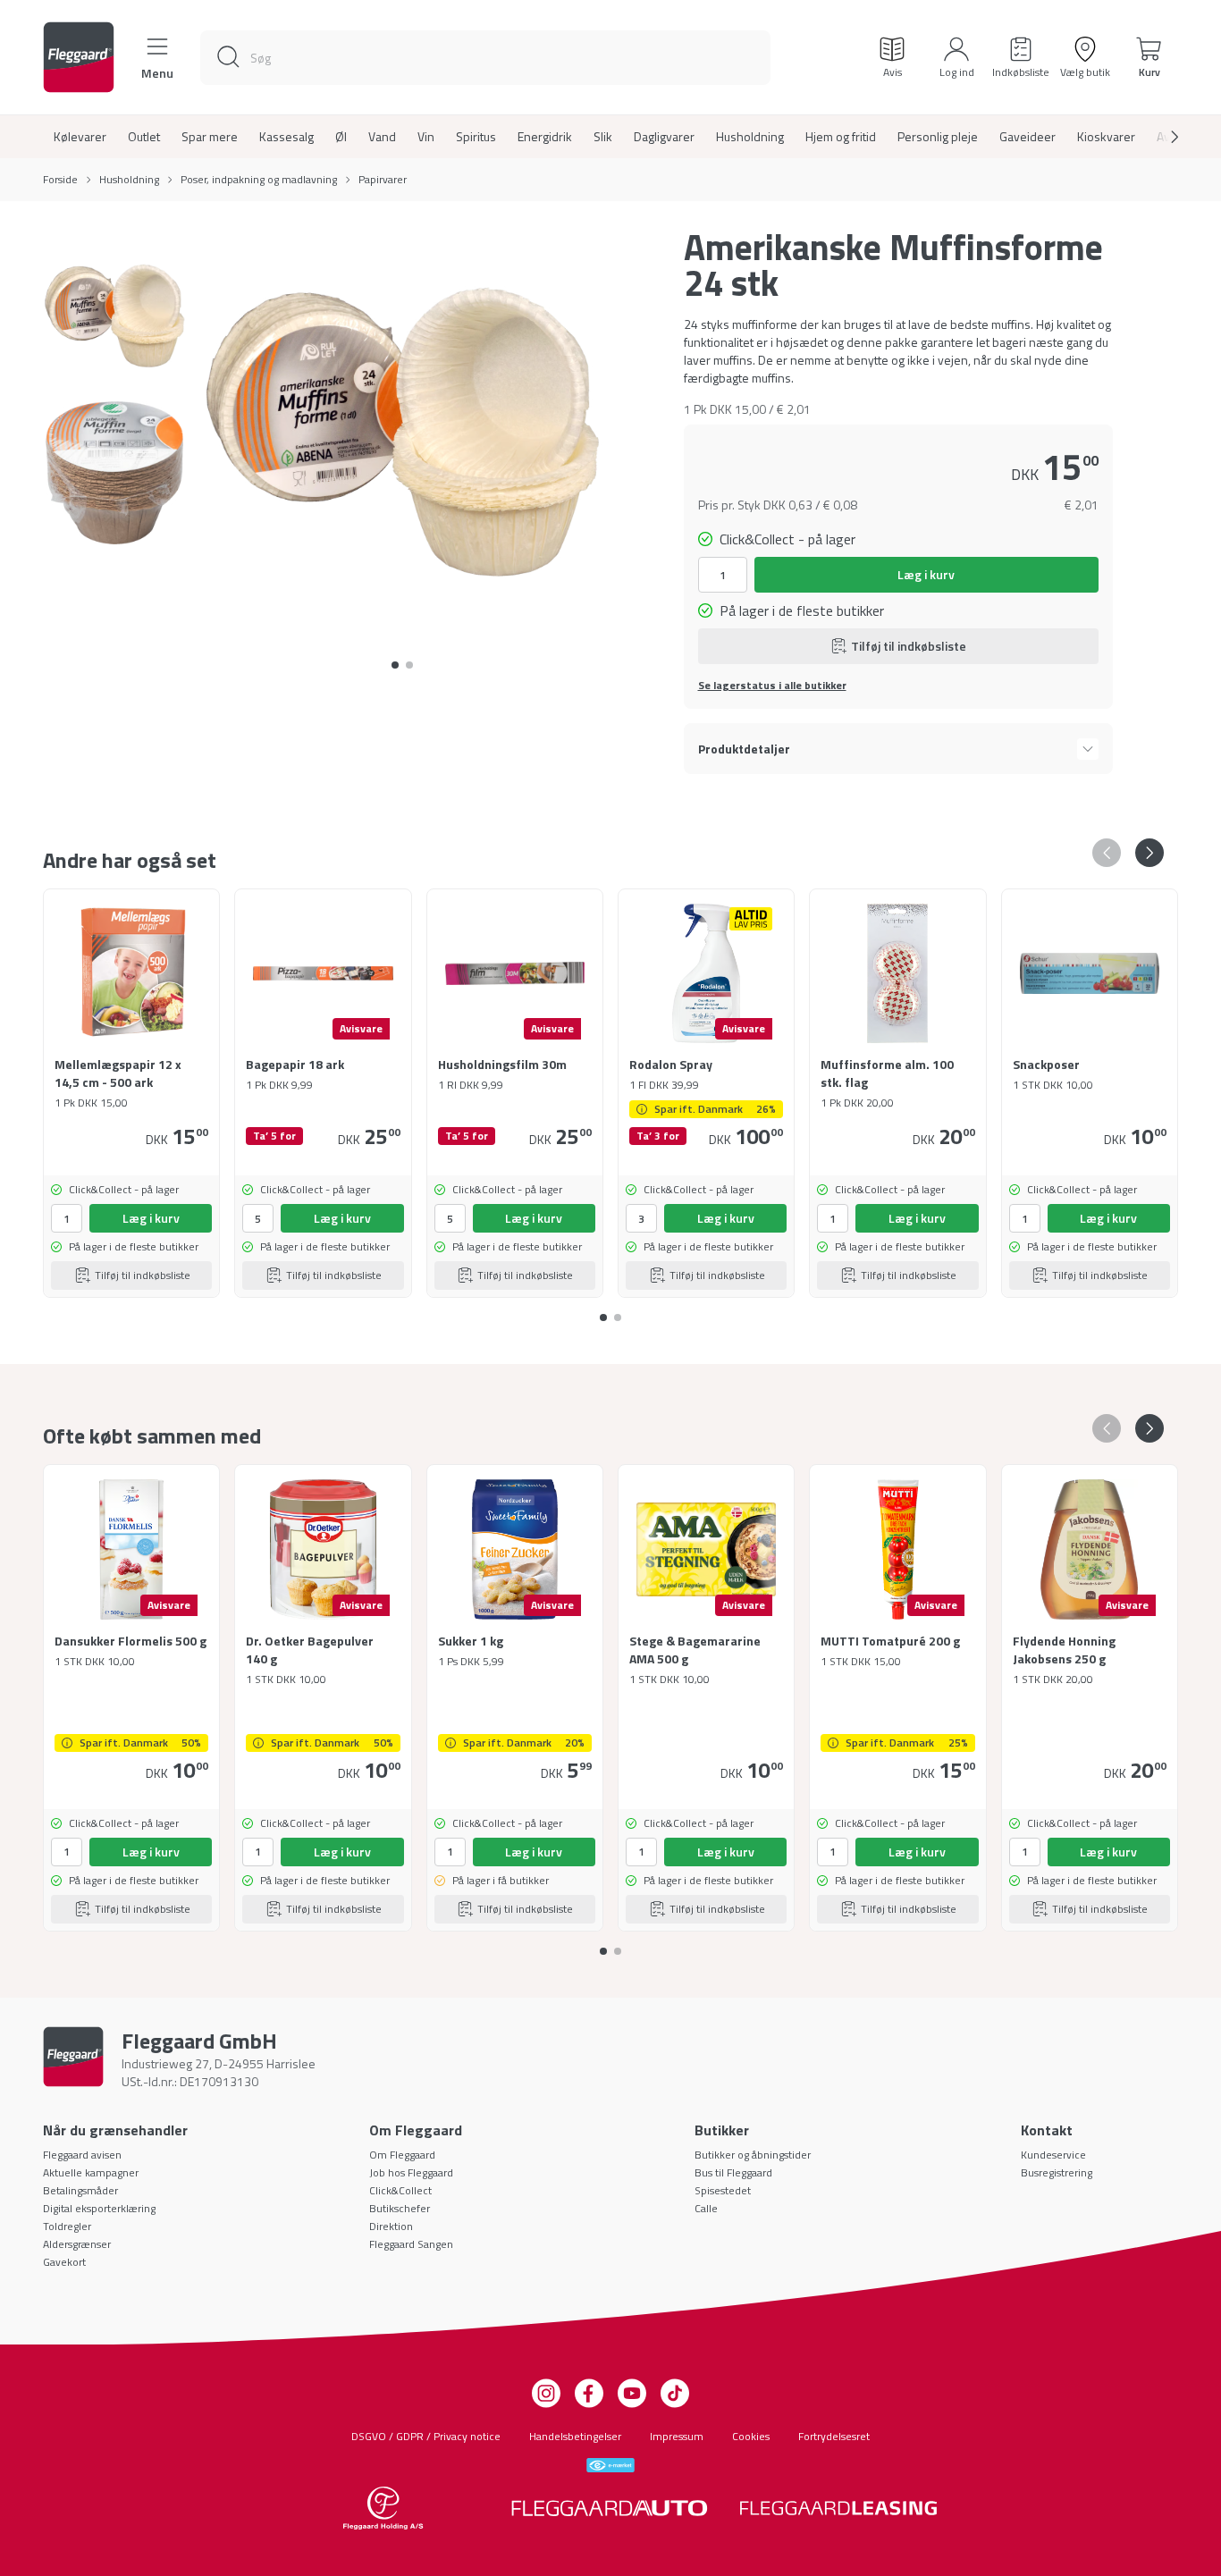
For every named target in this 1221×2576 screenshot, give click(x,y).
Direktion (391, 2226)
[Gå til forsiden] (79, 57)
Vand (382, 137)
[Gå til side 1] (409, 665)
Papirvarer (383, 180)
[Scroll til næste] (1160, 137)
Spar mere (210, 137)
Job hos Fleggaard (411, 2172)
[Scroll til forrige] (1107, 853)
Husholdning (750, 137)
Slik (603, 137)
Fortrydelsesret (834, 2436)
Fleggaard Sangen (411, 2244)
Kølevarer (80, 137)
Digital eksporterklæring (99, 2208)
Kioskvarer (1106, 137)
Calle (706, 2208)
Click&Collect (400, 2190)
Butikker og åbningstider (753, 2155)
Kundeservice (1053, 2155)
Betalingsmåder (80, 2190)
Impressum (677, 2436)
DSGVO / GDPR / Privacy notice (426, 2436)
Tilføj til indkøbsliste (909, 646)
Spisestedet (723, 2190)
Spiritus (476, 137)
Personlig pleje (938, 137)
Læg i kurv (926, 574)
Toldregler (67, 2226)
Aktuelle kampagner (91, 2172)
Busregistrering (1057, 2172)
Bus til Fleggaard (733, 2172)
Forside (60, 180)
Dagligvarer (664, 137)
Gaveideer (1027, 137)
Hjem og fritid (841, 137)
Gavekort (64, 2262)
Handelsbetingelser (575, 2436)
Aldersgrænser (77, 2244)
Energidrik (545, 137)
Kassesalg (286, 137)
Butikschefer (400, 2208)
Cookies (751, 2436)
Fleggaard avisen (82, 2155)
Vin (426, 137)
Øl (341, 137)
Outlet (144, 137)
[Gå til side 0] (395, 665)
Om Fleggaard (402, 2155)
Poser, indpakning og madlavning (259, 180)
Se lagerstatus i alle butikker (772, 686)
